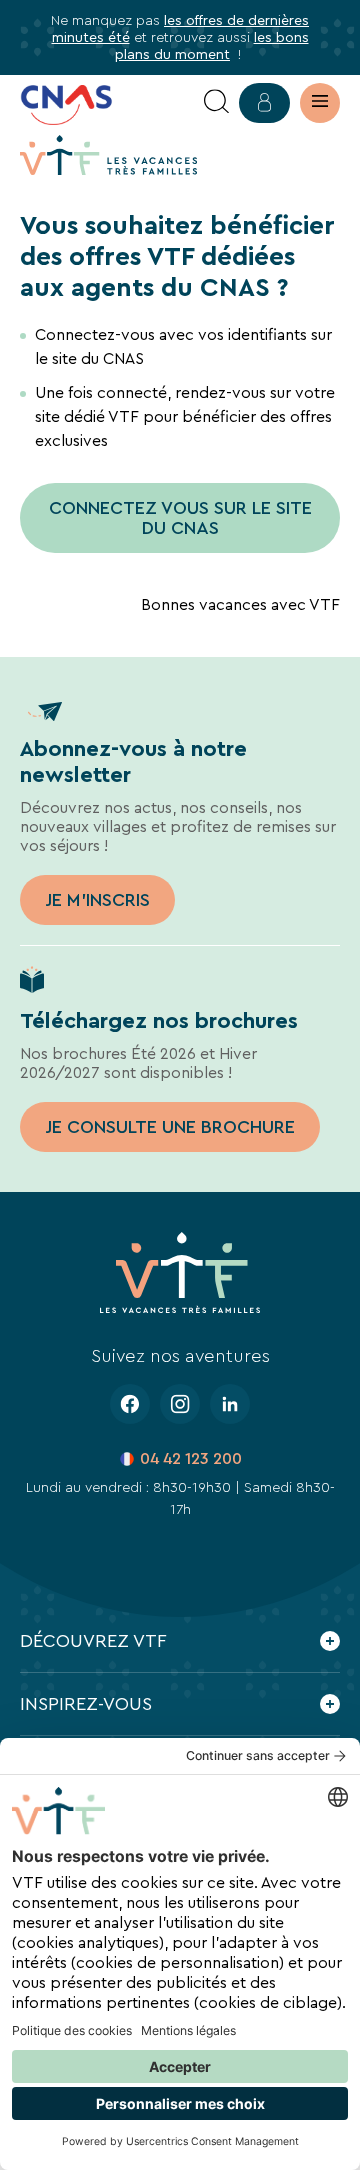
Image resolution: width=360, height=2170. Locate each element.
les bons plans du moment (212, 45)
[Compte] (264, 103)
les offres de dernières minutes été (181, 28)
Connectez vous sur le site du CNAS (180, 518)
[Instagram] (180, 1404)
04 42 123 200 (191, 1458)
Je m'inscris (97, 900)
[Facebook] (130, 1404)
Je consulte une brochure (170, 1127)
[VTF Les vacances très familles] (108, 155)
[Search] (216, 102)
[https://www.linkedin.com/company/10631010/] (230, 1404)
